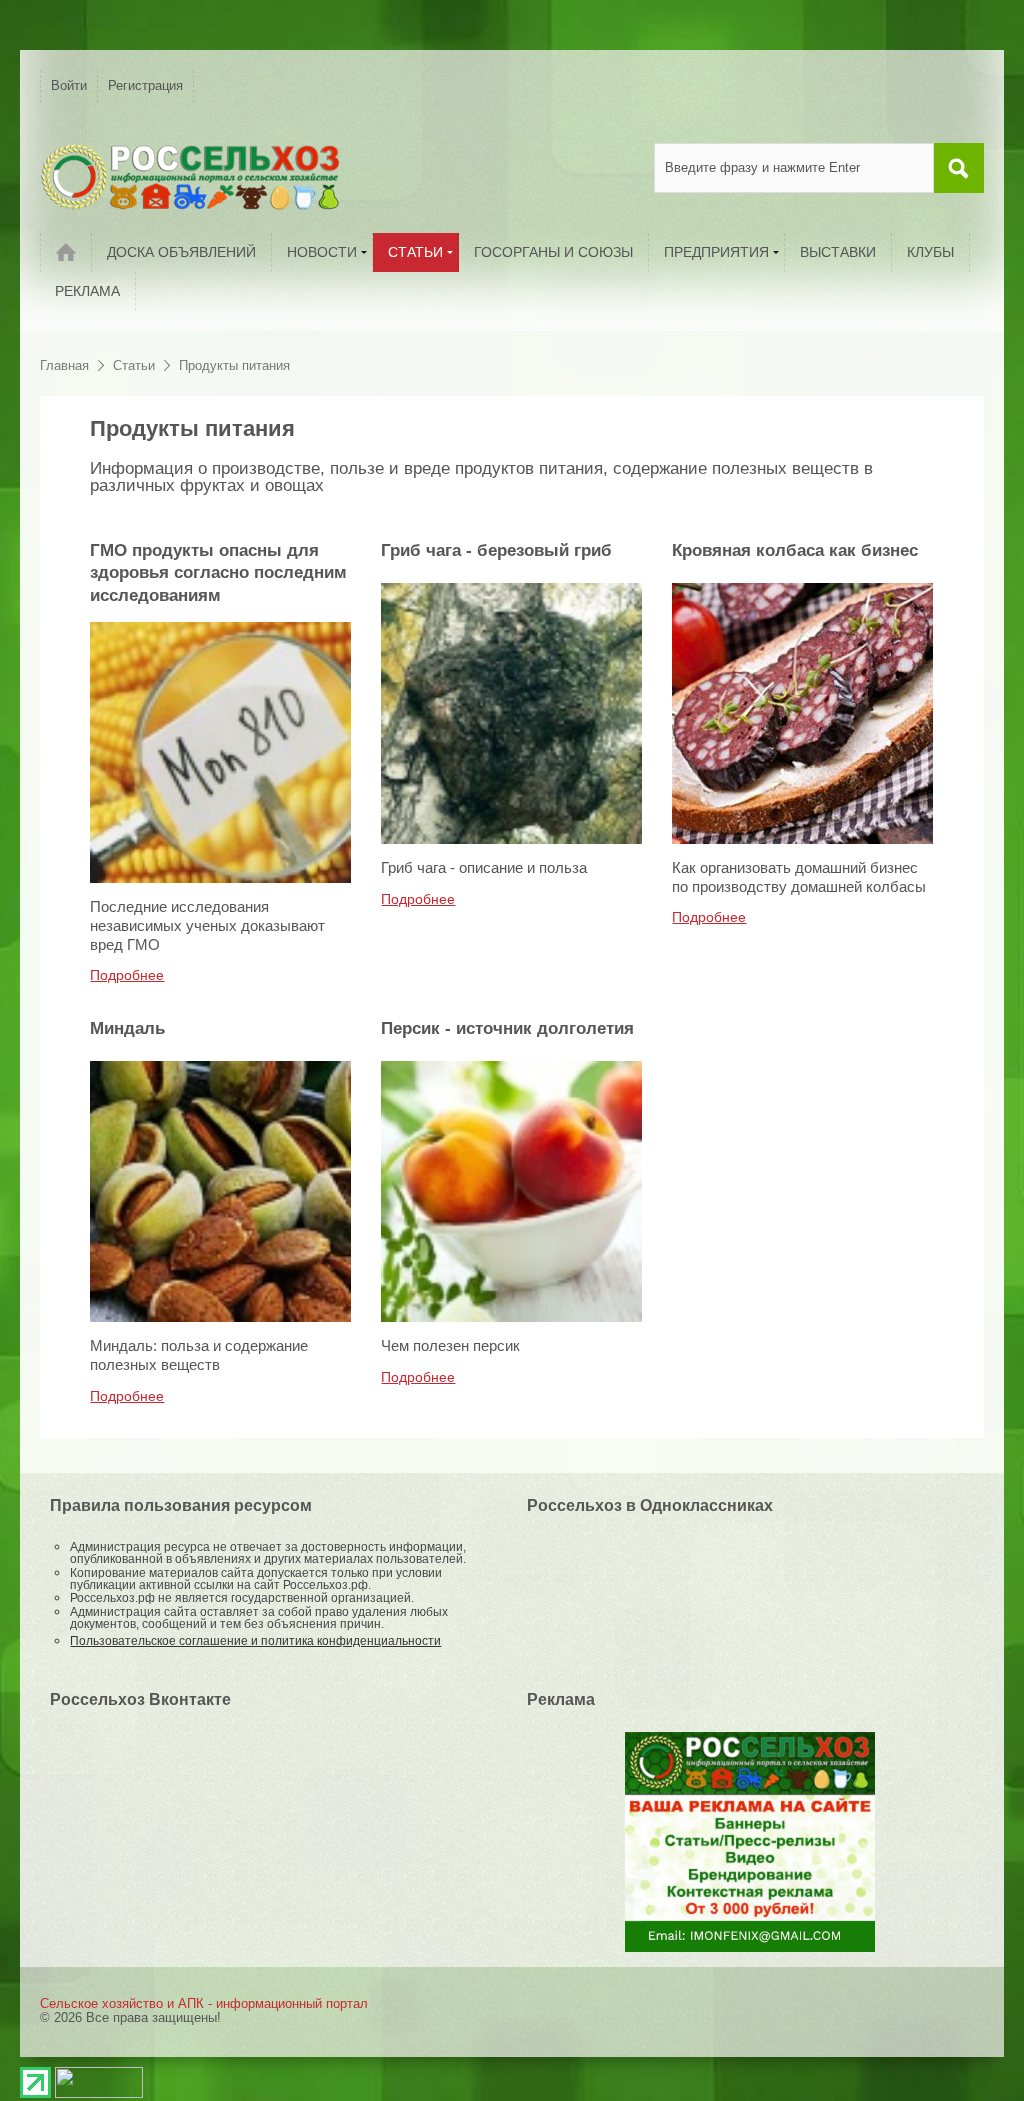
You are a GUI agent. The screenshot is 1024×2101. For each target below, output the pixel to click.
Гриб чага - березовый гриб (496, 550)
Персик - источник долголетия (507, 1028)
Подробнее (127, 975)
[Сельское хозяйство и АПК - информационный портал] (190, 176)
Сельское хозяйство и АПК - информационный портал (204, 2003)
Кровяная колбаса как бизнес (795, 550)
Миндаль (127, 1028)
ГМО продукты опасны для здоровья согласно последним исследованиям (218, 573)
